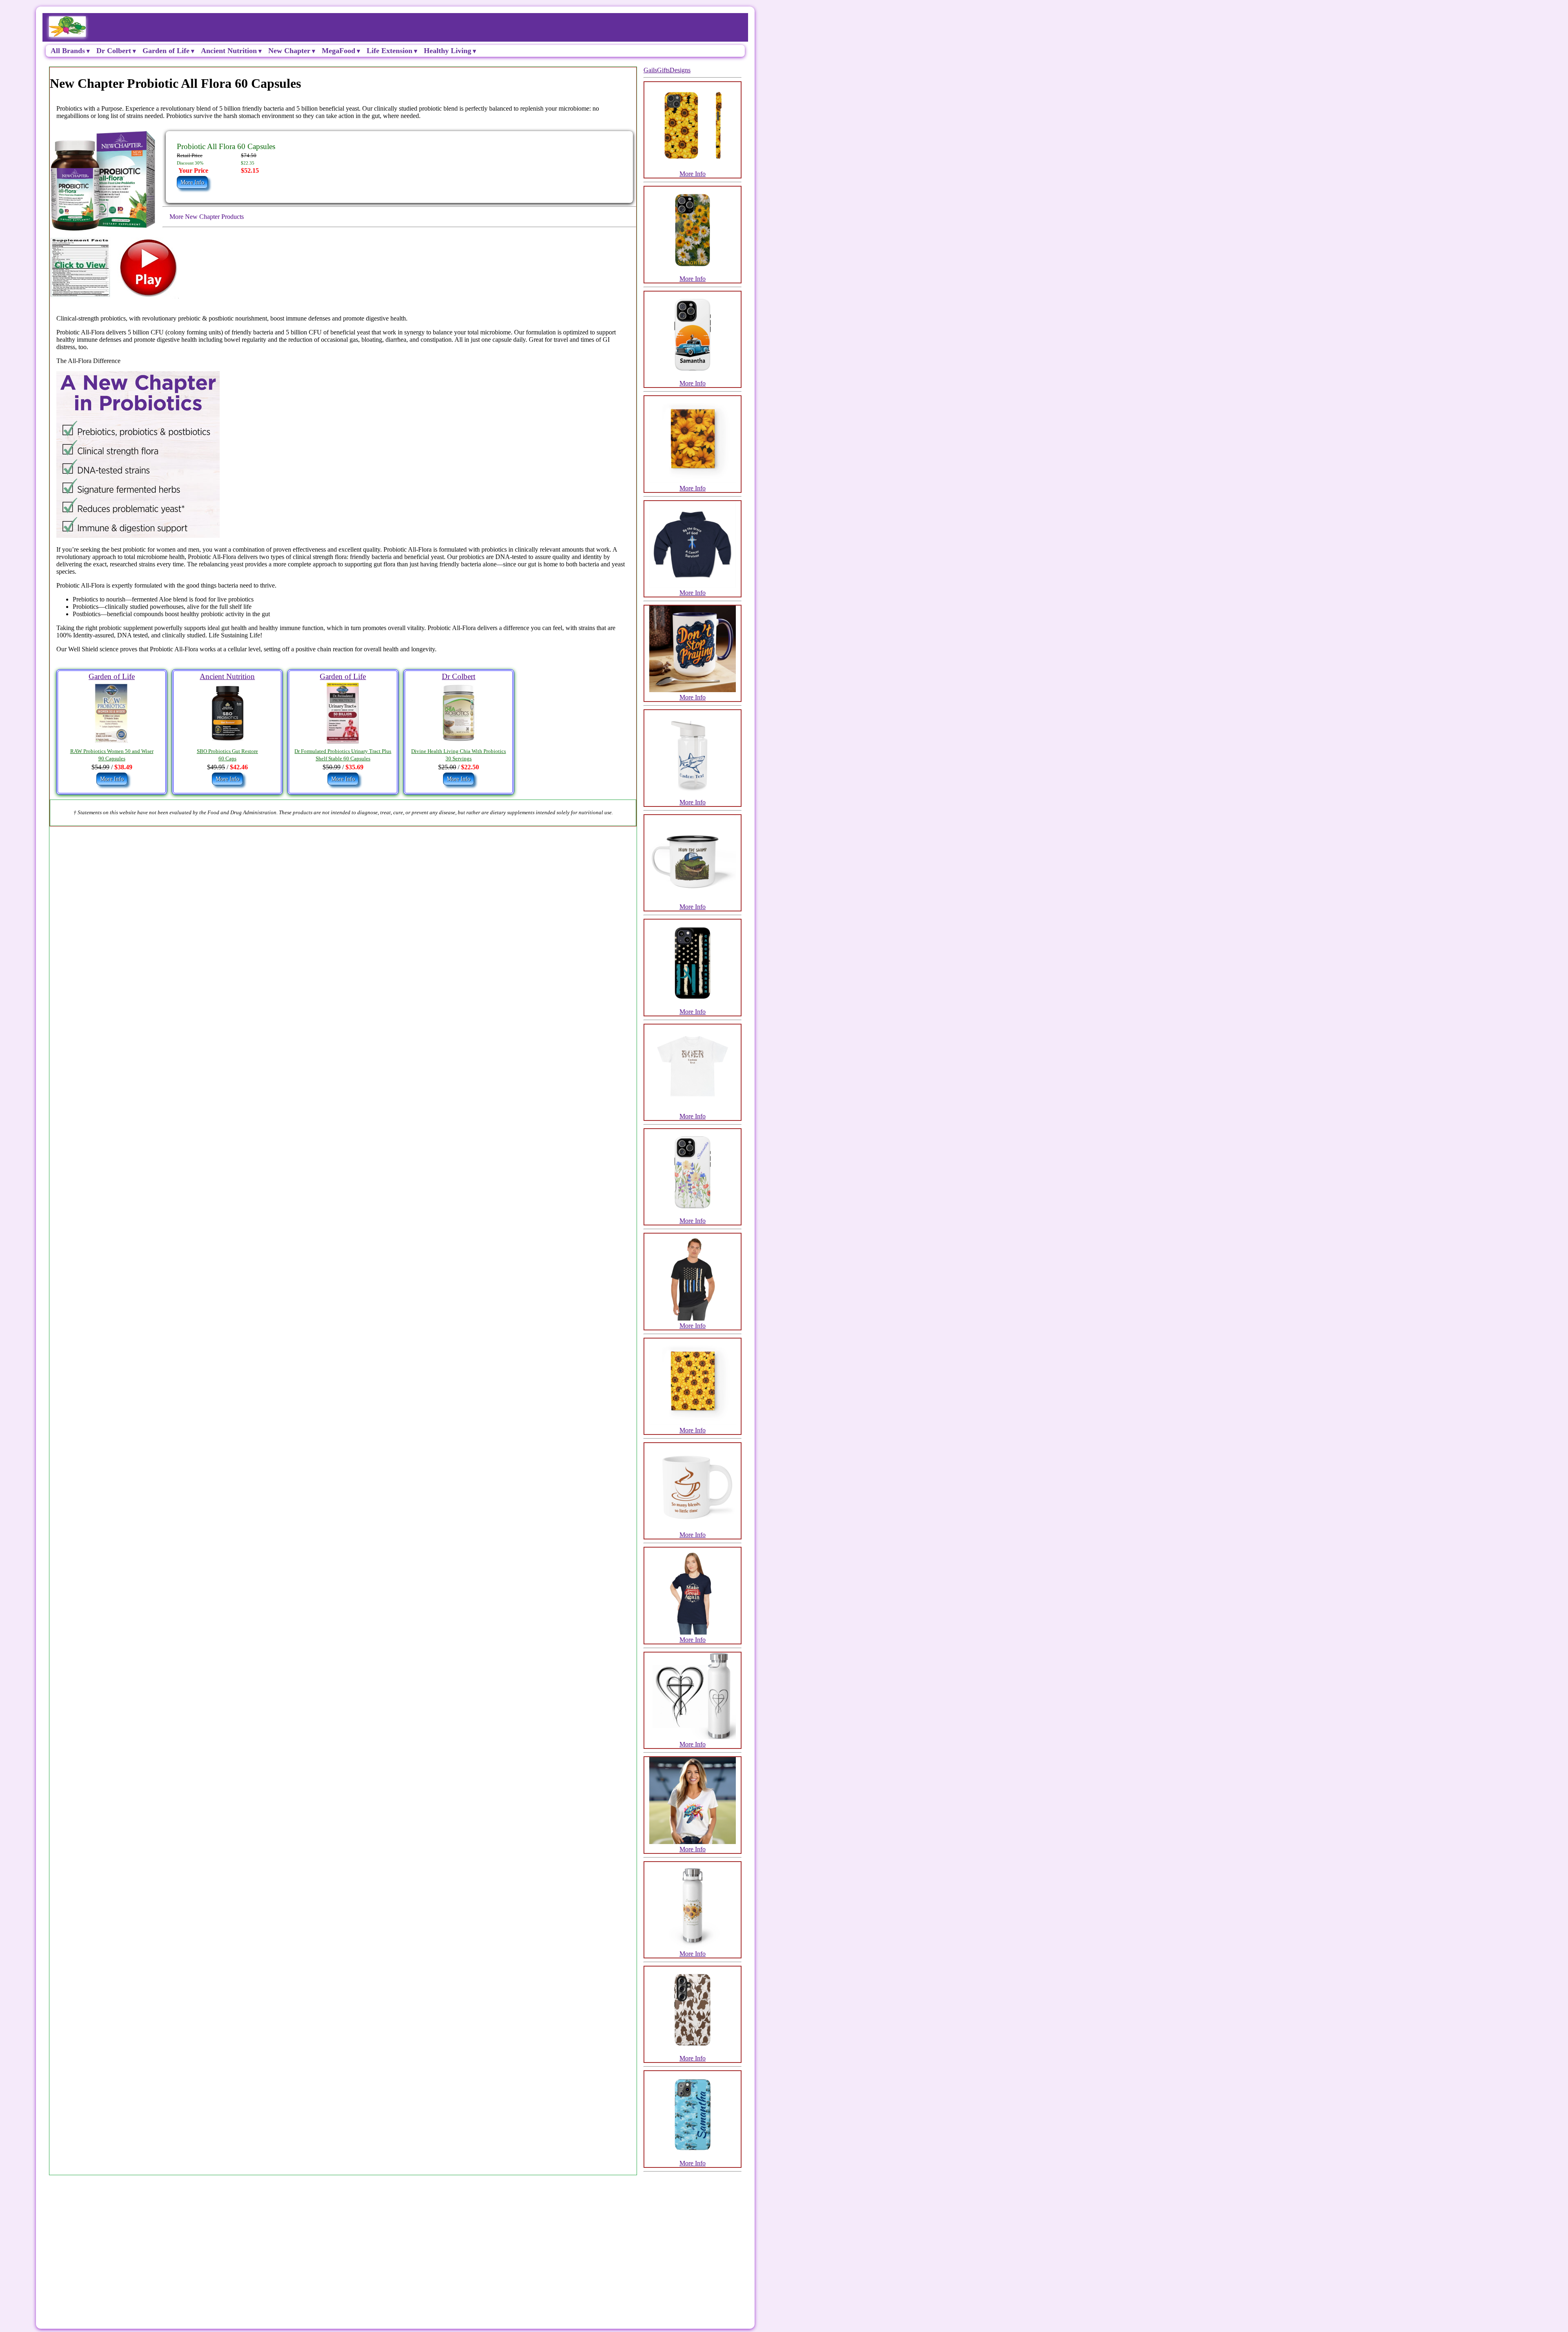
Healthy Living (448, 51)
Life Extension (390, 51)
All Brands (68, 51)
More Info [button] (192, 182)
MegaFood (339, 51)
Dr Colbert (114, 51)
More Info (693, 174)
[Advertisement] (287, 2239)
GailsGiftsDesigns (667, 70)
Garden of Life (166, 51)
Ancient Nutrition (229, 51)
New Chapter (289, 51)
